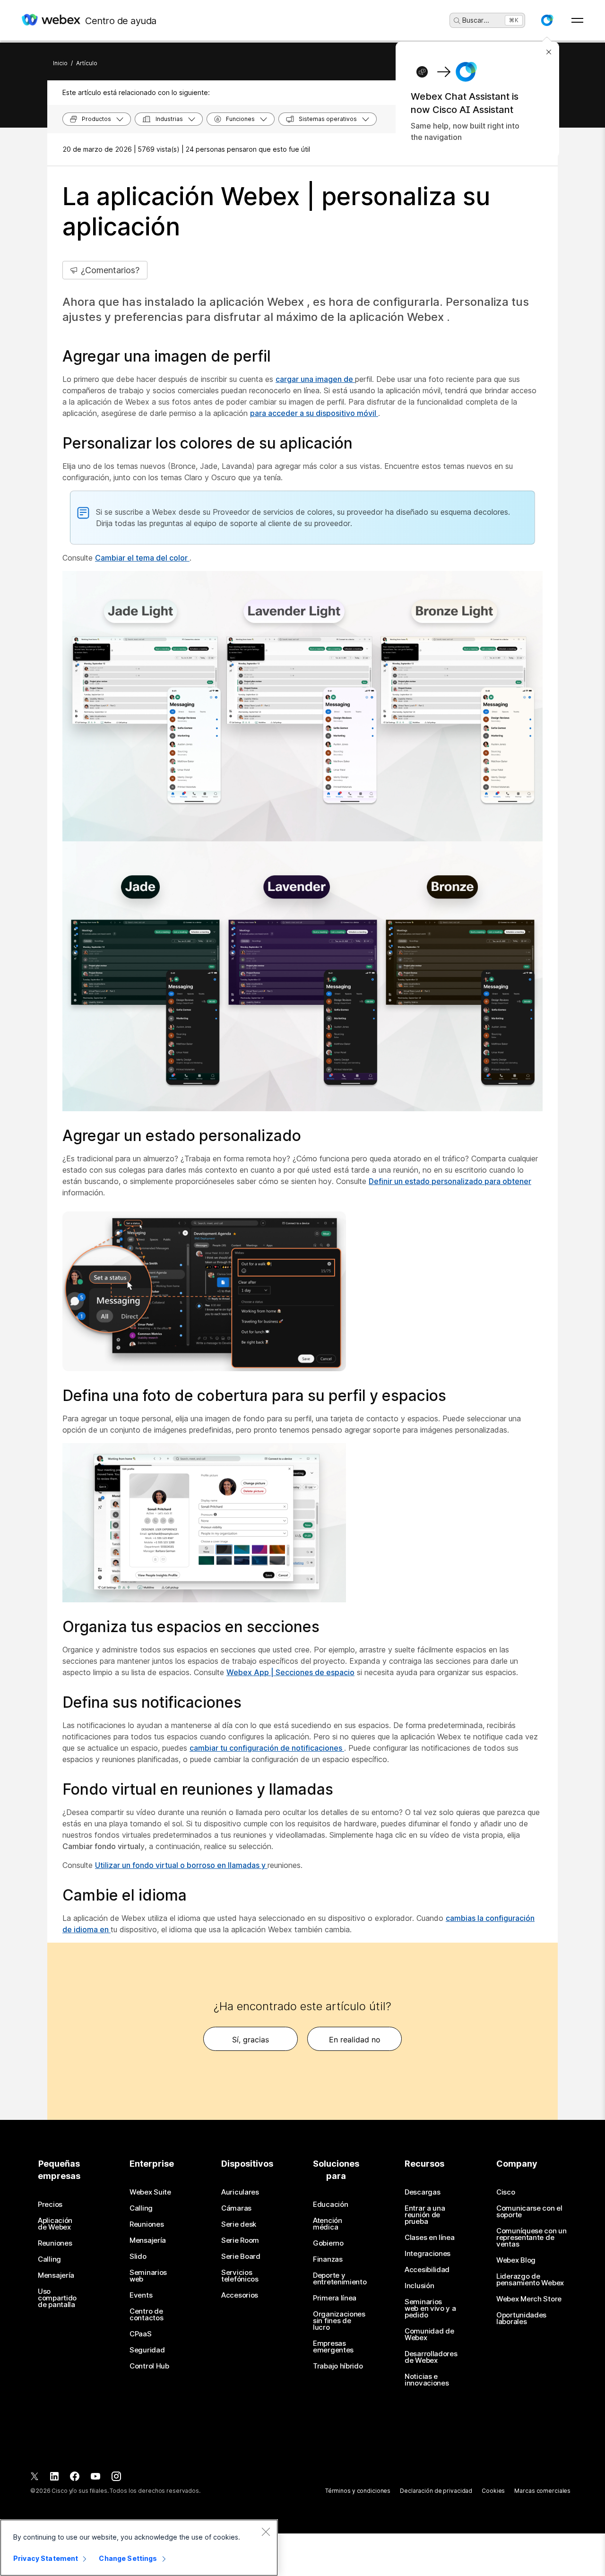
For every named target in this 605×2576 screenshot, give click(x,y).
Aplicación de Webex (55, 2224)
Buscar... (476, 20)
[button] (547, 20)
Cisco (506, 2192)
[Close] (266, 2532)
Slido (138, 2256)
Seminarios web (148, 2276)
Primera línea (335, 2298)
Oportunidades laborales (521, 2318)
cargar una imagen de (315, 379)
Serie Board (241, 2256)
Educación (330, 2204)
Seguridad (147, 2350)
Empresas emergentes (333, 2347)
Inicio (60, 63)
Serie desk (239, 2224)
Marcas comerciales (542, 2491)
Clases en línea (430, 2238)
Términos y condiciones (358, 2491)
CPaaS (141, 2334)
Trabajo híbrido (338, 2366)
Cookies (493, 2491)
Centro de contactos (146, 2315)
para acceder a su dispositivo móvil (314, 413)
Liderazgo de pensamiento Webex (530, 2280)
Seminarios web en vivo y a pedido (430, 2308)
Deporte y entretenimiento (340, 2279)
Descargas (422, 2192)
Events (141, 2295)
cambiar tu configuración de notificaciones (267, 1748)
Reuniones (55, 2243)
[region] (139, 2548)
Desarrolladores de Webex (431, 2357)
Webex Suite (150, 2192)
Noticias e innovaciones (427, 2380)
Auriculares (240, 2192)
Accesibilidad (427, 2270)
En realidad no (355, 2040)
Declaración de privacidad (436, 2491)
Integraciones (428, 2254)
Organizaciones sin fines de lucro (339, 2321)
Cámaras (236, 2208)
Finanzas (328, 2259)
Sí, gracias (251, 2040)
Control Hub (149, 2366)
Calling (49, 2259)
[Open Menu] (577, 20)
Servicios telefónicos (240, 2276)
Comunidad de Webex (429, 2334)
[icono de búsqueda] (457, 21)
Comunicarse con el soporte (529, 2212)
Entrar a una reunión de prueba (425, 2215)
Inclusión (419, 2286)
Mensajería (56, 2275)
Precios (50, 2204)
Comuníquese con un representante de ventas (532, 2238)
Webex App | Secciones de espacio (290, 1672)
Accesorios (240, 2295)
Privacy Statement (46, 2558)
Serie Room (240, 2240)
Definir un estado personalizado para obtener (450, 1181)
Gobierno (328, 2243)
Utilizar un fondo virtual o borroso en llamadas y (181, 1865)
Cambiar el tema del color (142, 558)
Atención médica (328, 2224)
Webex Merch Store (529, 2299)
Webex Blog (516, 2260)
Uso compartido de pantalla (57, 2298)
